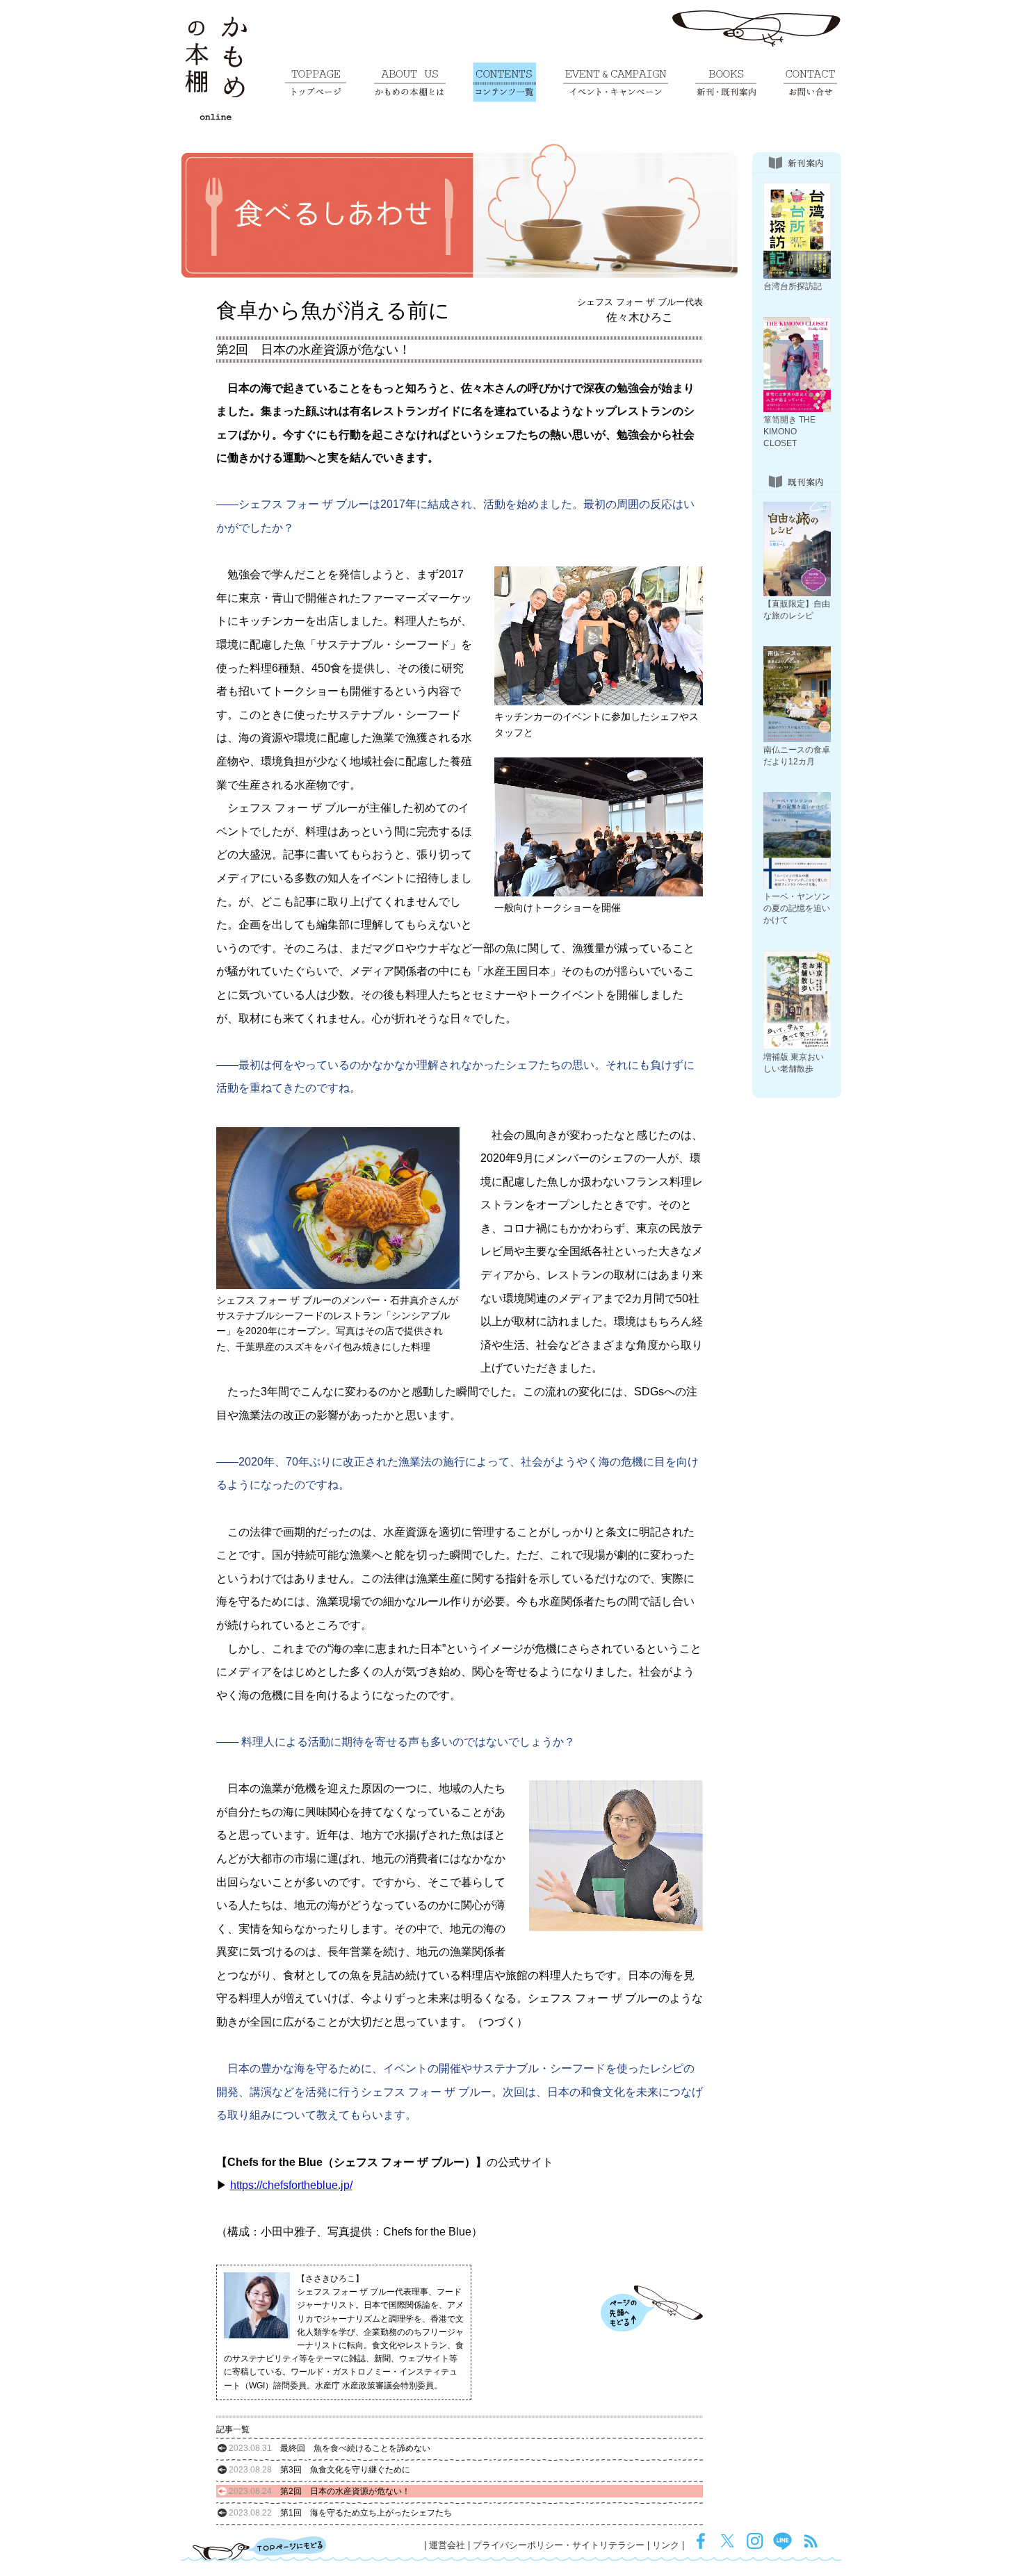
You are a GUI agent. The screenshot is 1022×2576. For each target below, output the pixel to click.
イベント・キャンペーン (616, 82)
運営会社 (447, 2545)
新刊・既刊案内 (726, 82)
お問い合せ (810, 82)
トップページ (316, 82)
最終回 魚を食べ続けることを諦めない (330, 2448)
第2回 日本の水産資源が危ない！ (319, 2491)
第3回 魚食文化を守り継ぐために (319, 2470)
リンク (666, 2545)
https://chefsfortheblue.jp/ (291, 2185)
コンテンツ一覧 (504, 82)
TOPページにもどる (260, 2548)
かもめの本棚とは (410, 82)
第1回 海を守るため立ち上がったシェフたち (340, 2513)
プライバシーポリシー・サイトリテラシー (559, 2545)
